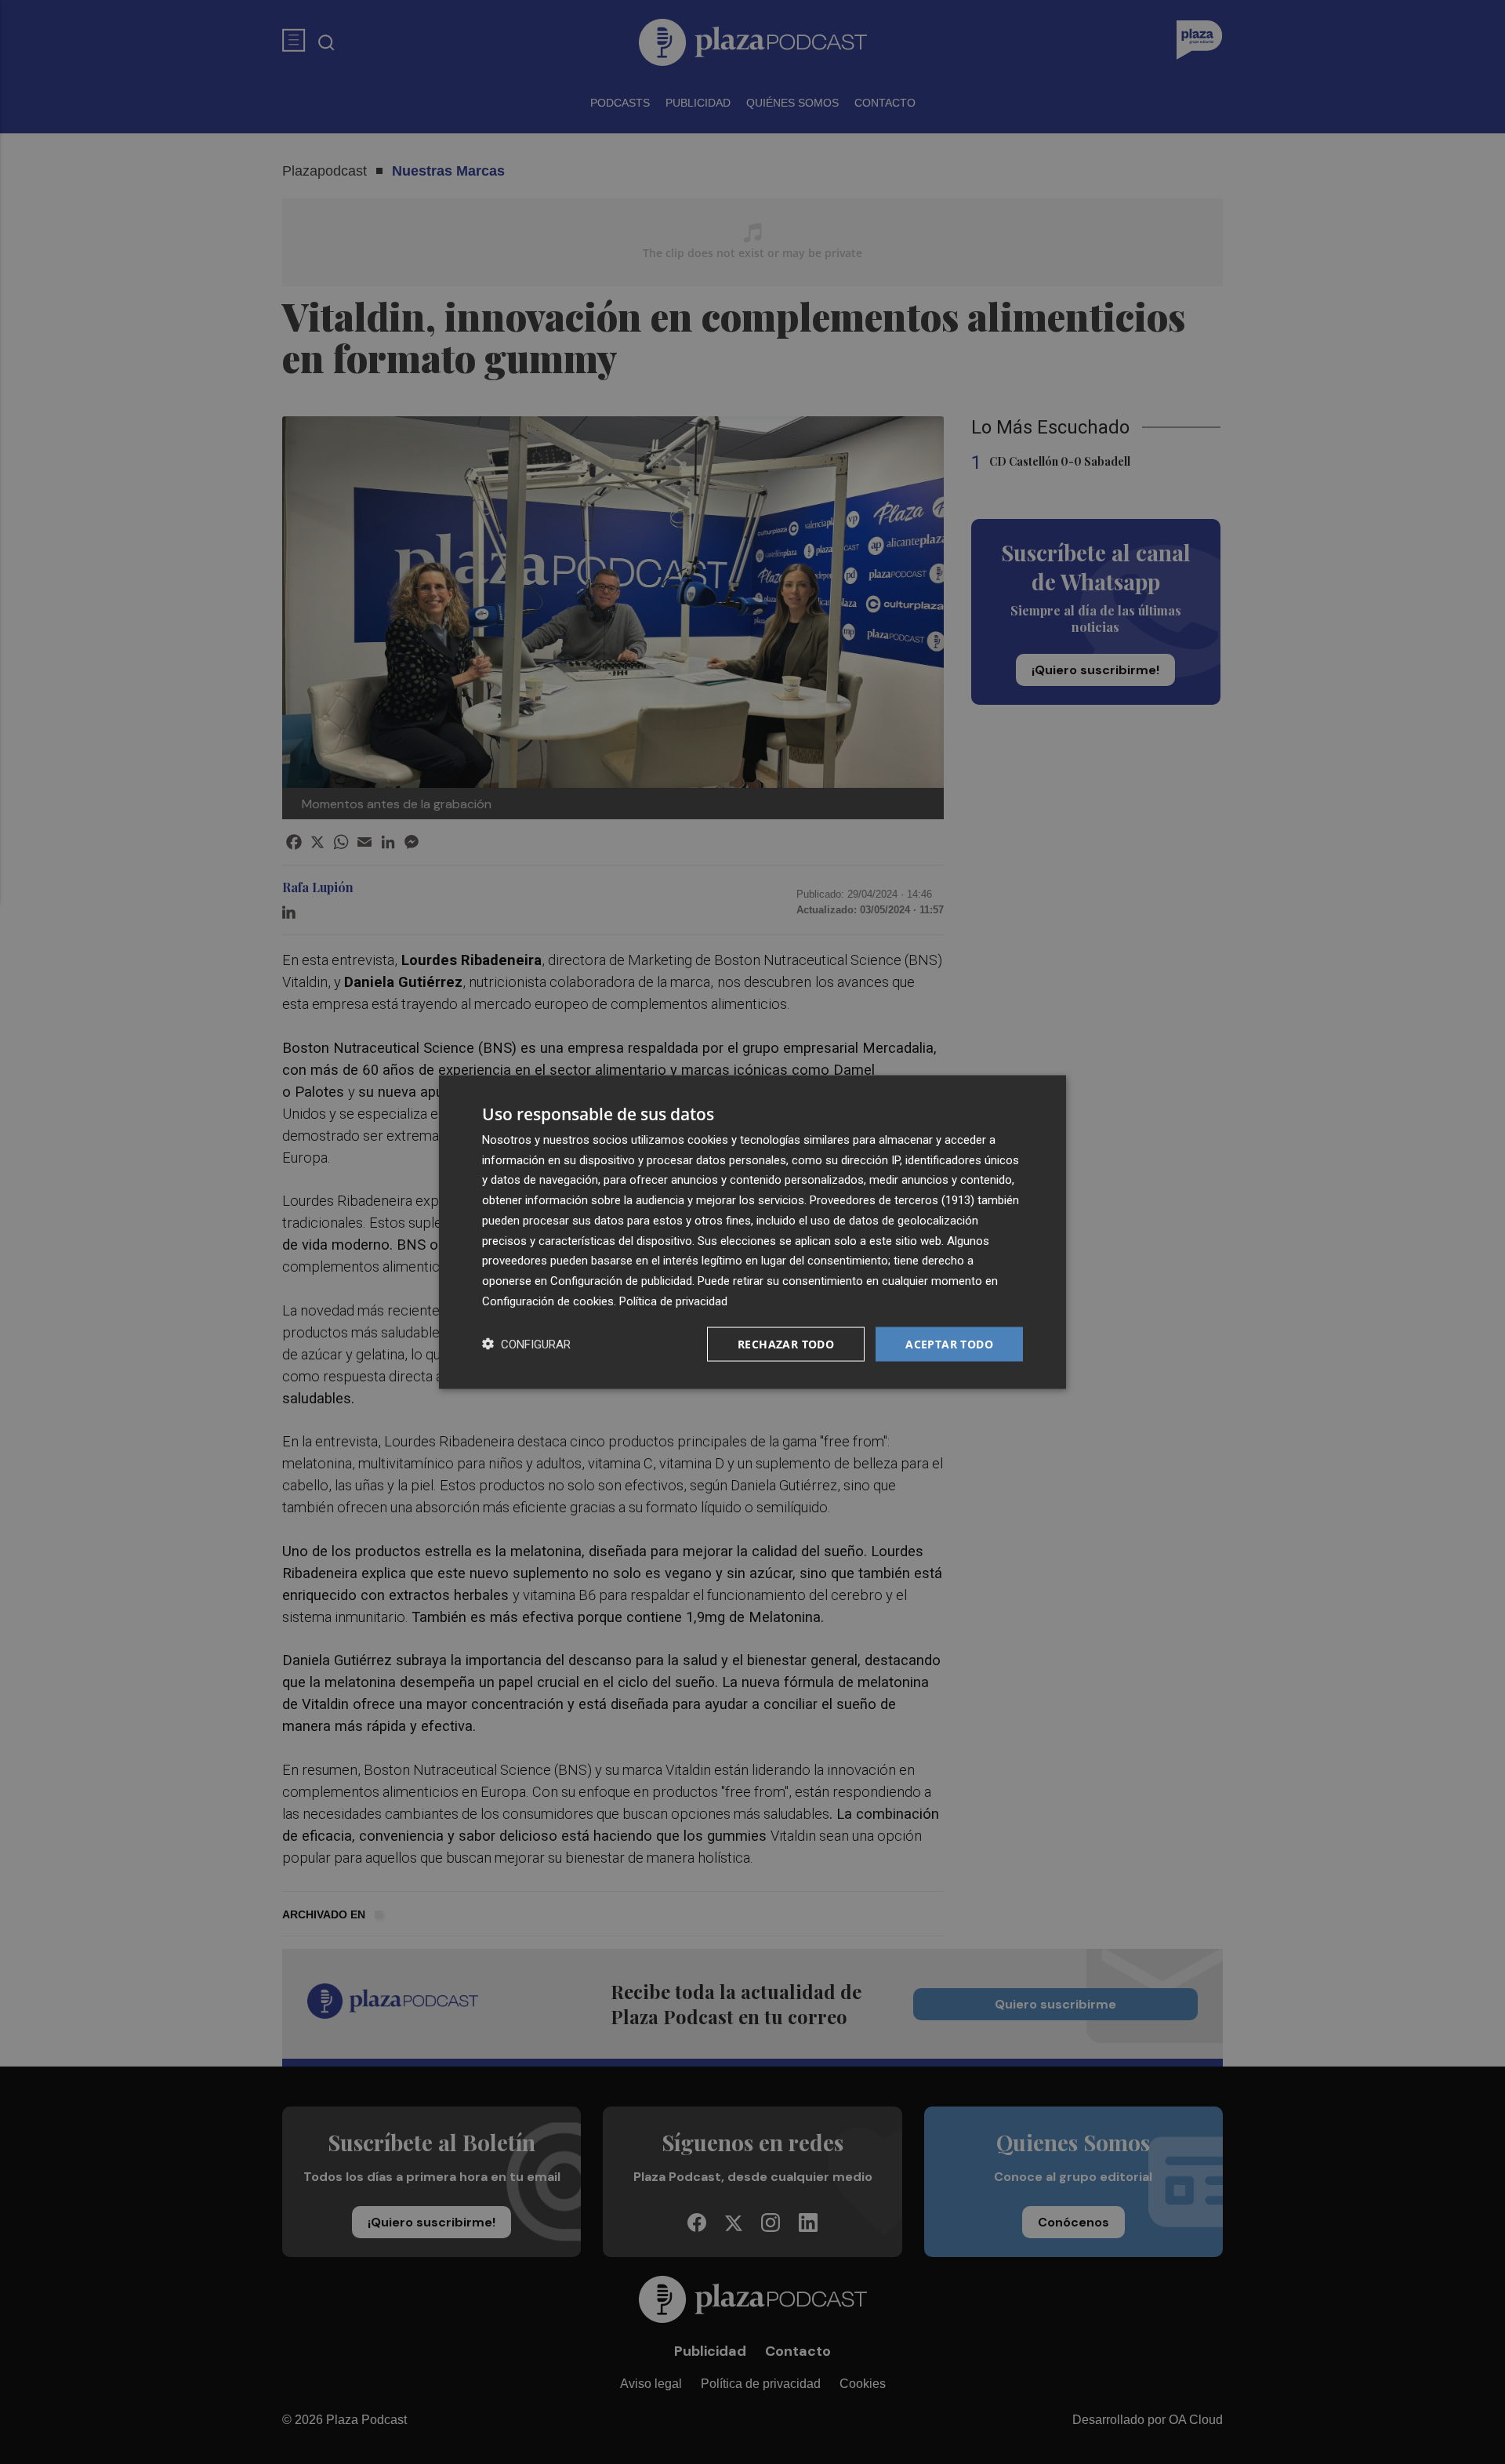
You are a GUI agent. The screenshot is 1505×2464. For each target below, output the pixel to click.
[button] (526, 1344)
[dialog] (752, 1232)
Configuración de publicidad (621, 1281)
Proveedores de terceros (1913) (892, 1200)
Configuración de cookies (548, 1301)
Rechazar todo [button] (786, 1343)
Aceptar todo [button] (949, 1343)
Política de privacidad (673, 1301)
